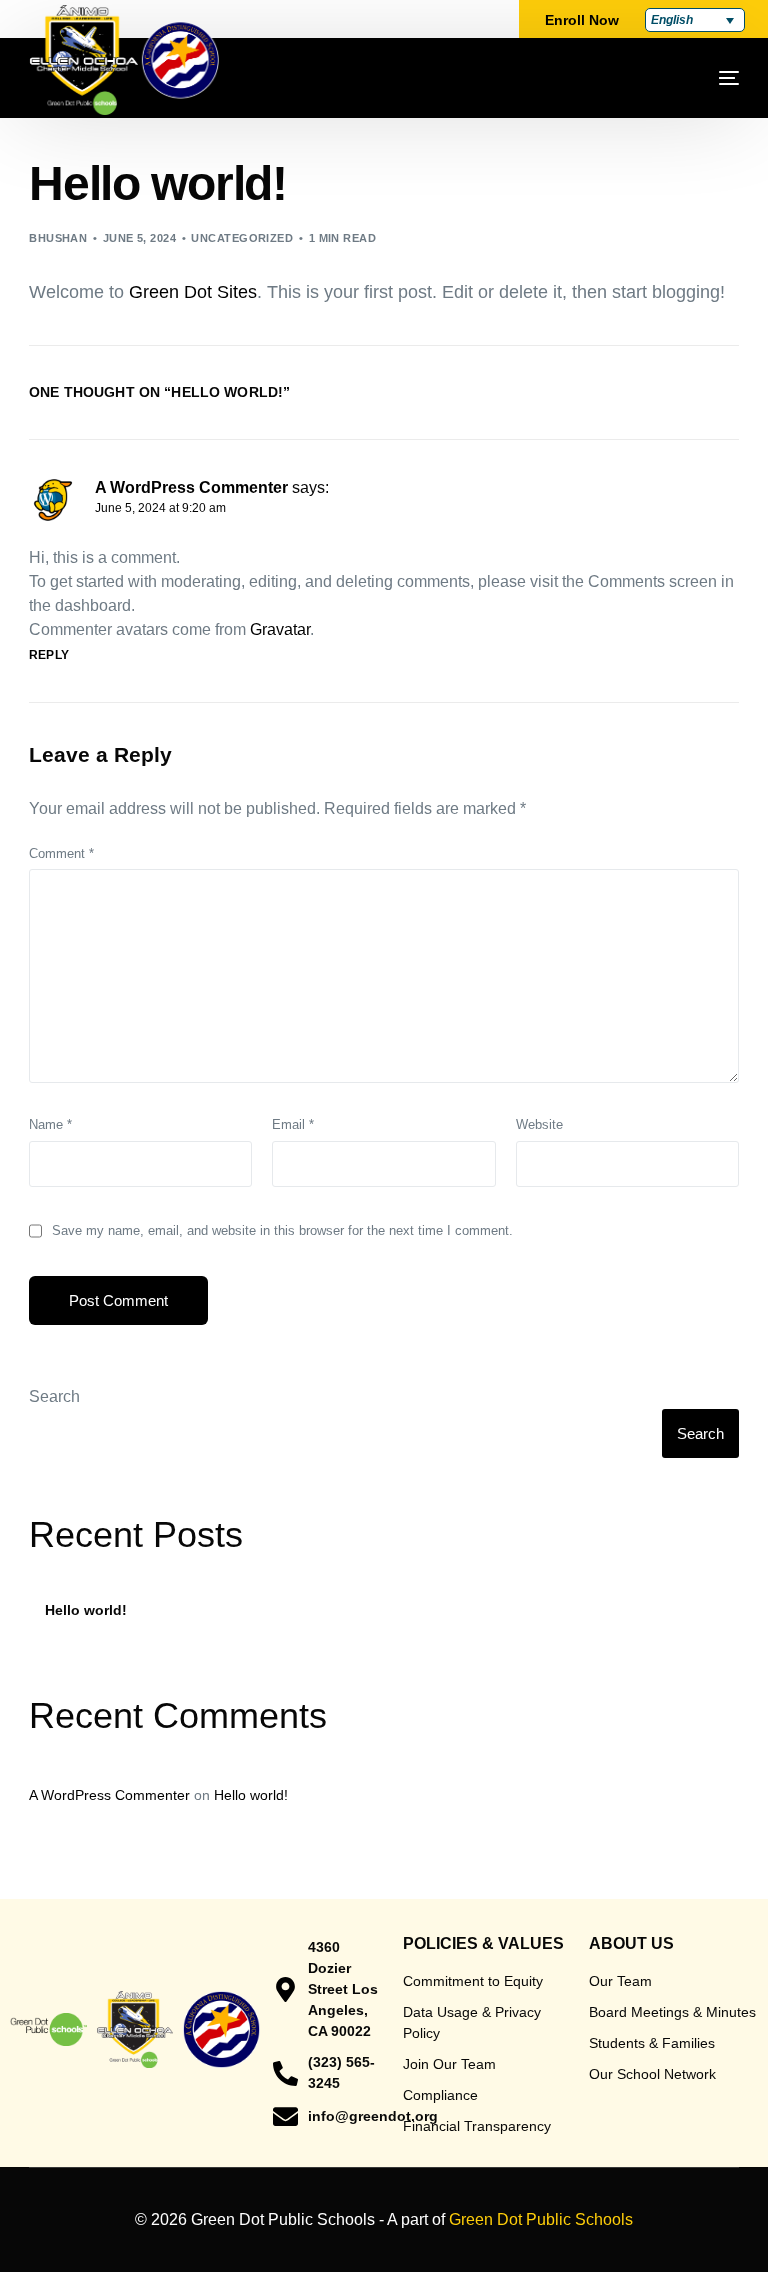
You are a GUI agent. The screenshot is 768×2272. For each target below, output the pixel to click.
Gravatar (280, 629)
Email (293, 1124)
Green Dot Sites (193, 292)
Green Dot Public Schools (541, 2219)
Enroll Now (582, 20)
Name (50, 1124)
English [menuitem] (672, 20)
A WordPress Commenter (191, 487)
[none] (695, 20)
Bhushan (58, 238)
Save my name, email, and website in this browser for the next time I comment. (282, 1230)
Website (539, 1124)
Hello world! (86, 1610)
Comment (61, 853)
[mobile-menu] (679, 78)
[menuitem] (695, 20)
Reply (49, 655)
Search (54, 1396)
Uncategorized (242, 238)
